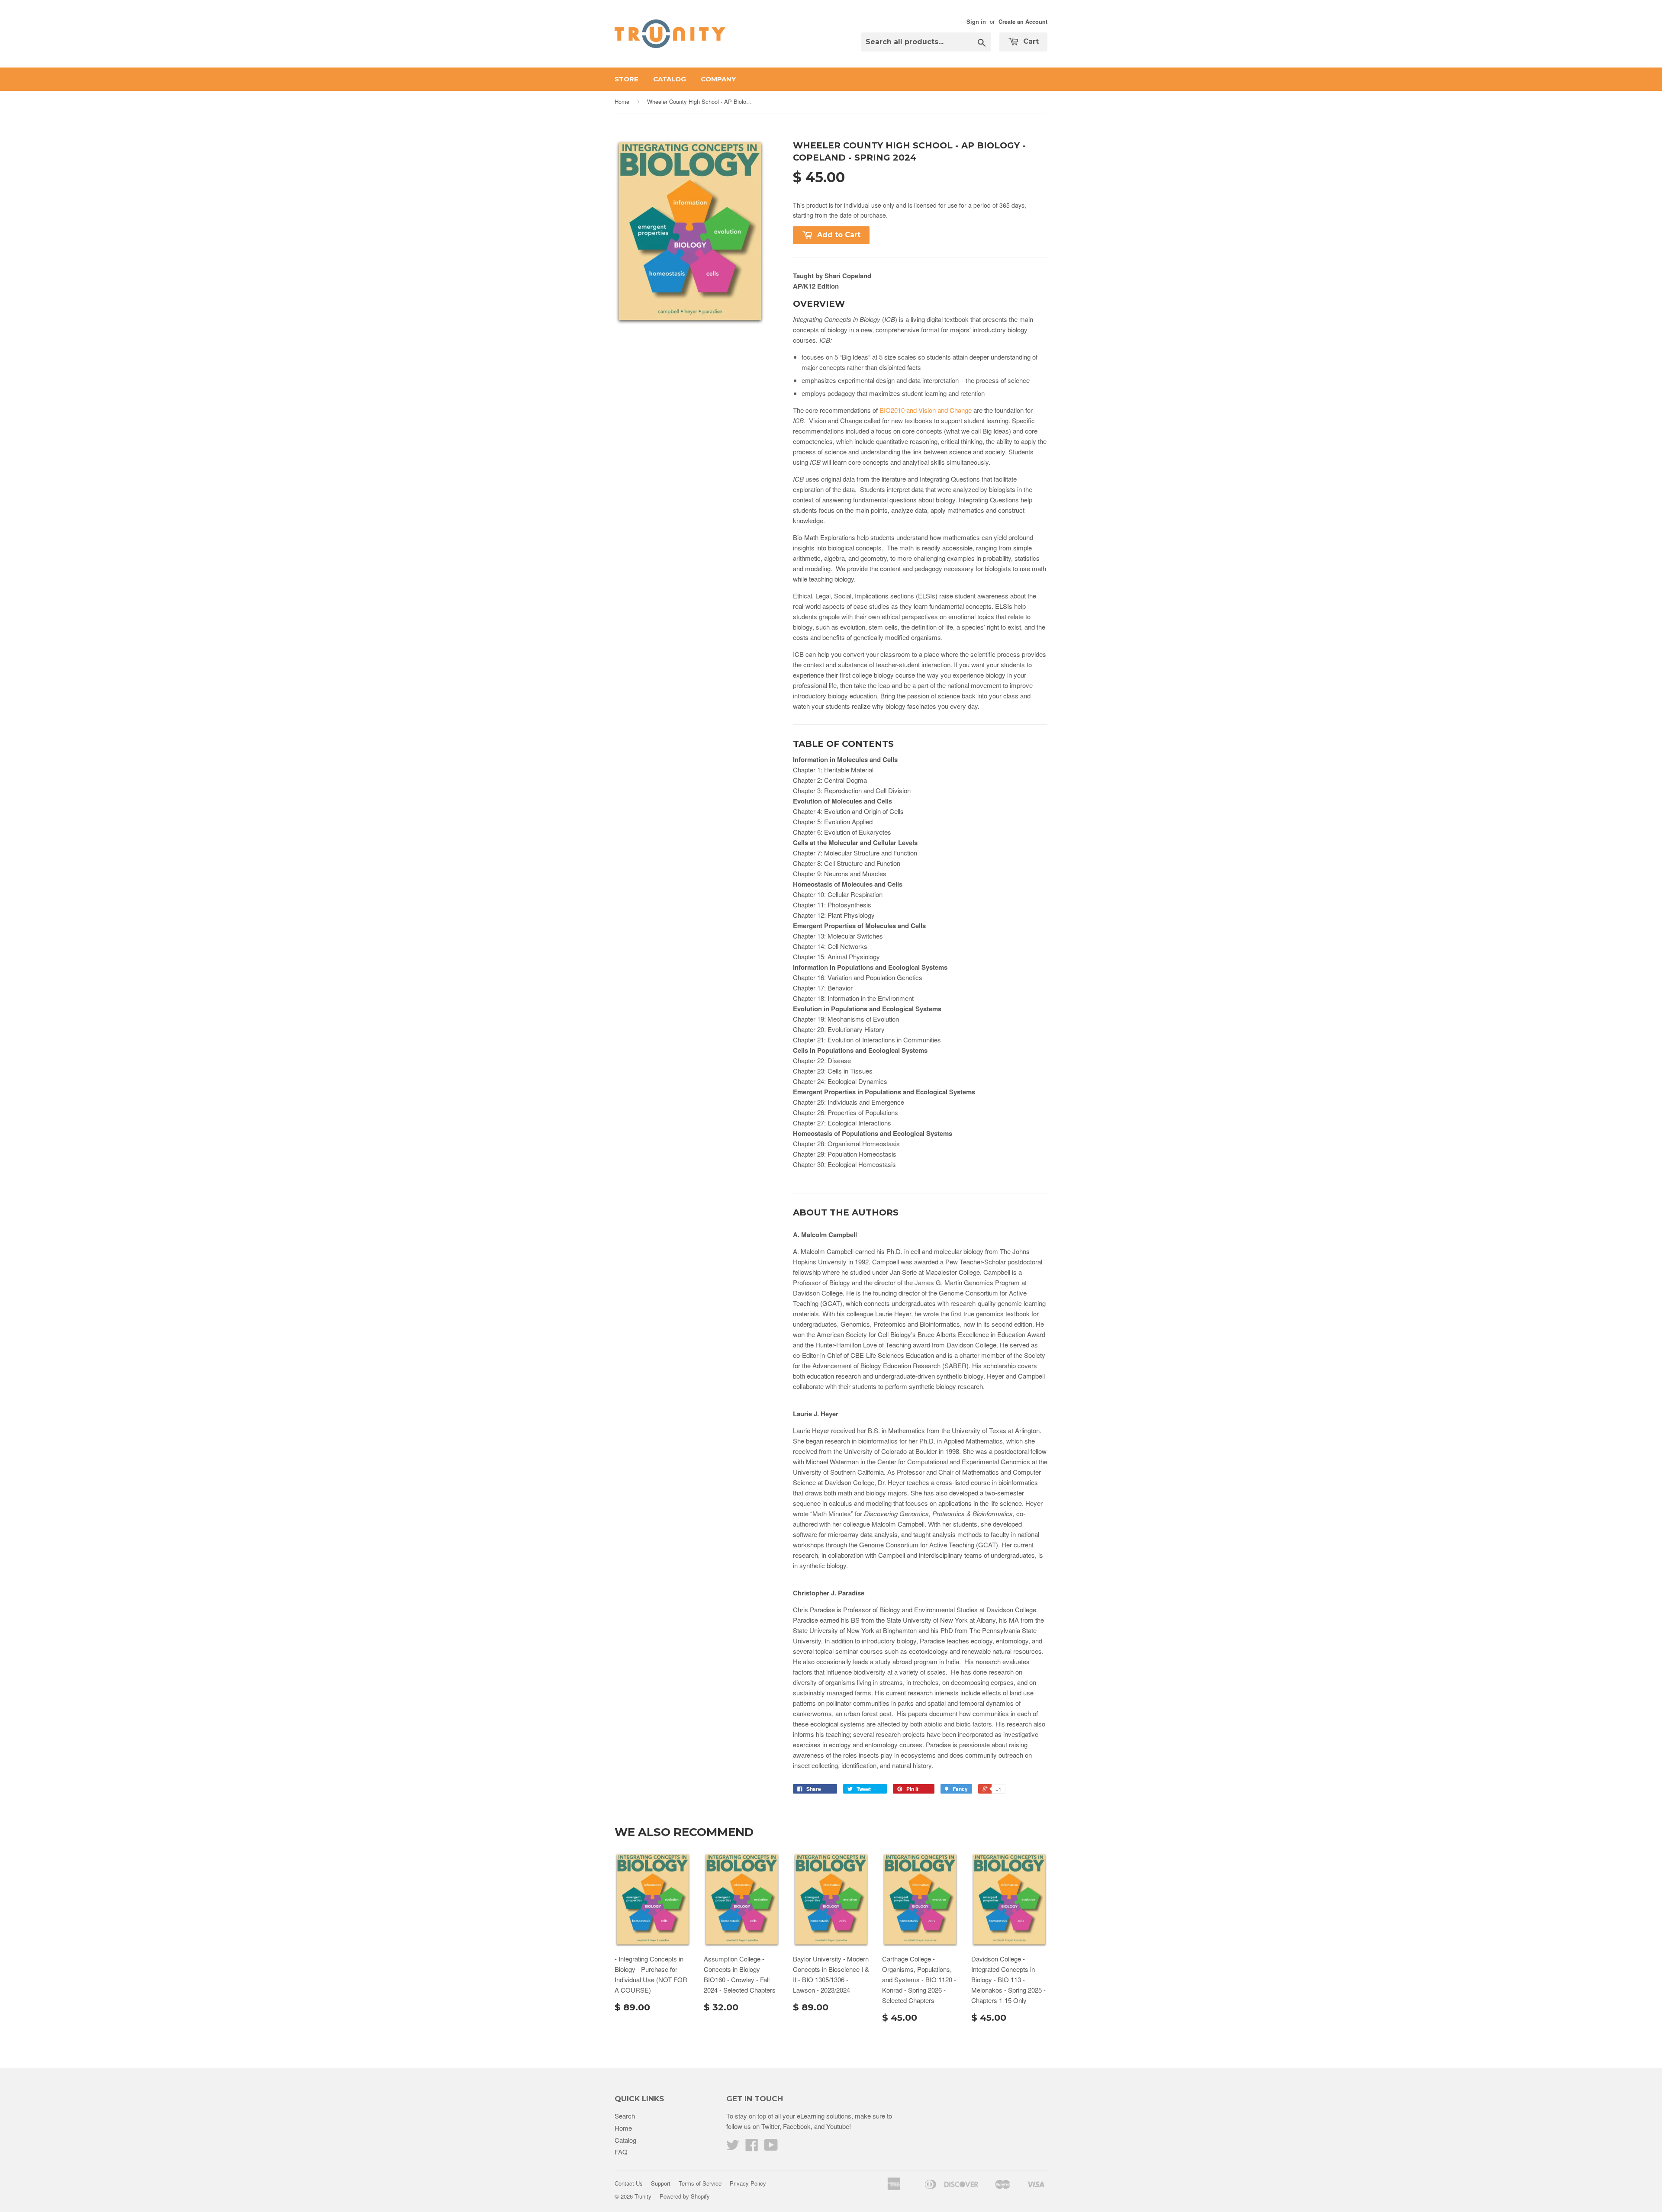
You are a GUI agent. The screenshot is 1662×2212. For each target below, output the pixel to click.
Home (622, 101)
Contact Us (629, 2183)
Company (718, 79)
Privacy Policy (748, 2183)
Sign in (976, 22)
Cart (1030, 41)
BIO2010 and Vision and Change (926, 410)
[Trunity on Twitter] (733, 2147)
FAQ (621, 2152)
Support (661, 2183)
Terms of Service (700, 2183)
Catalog (670, 79)
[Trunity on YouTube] (771, 2147)
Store (626, 79)
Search (625, 2116)
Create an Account (1023, 22)
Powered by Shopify (685, 2196)
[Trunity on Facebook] (752, 2147)
